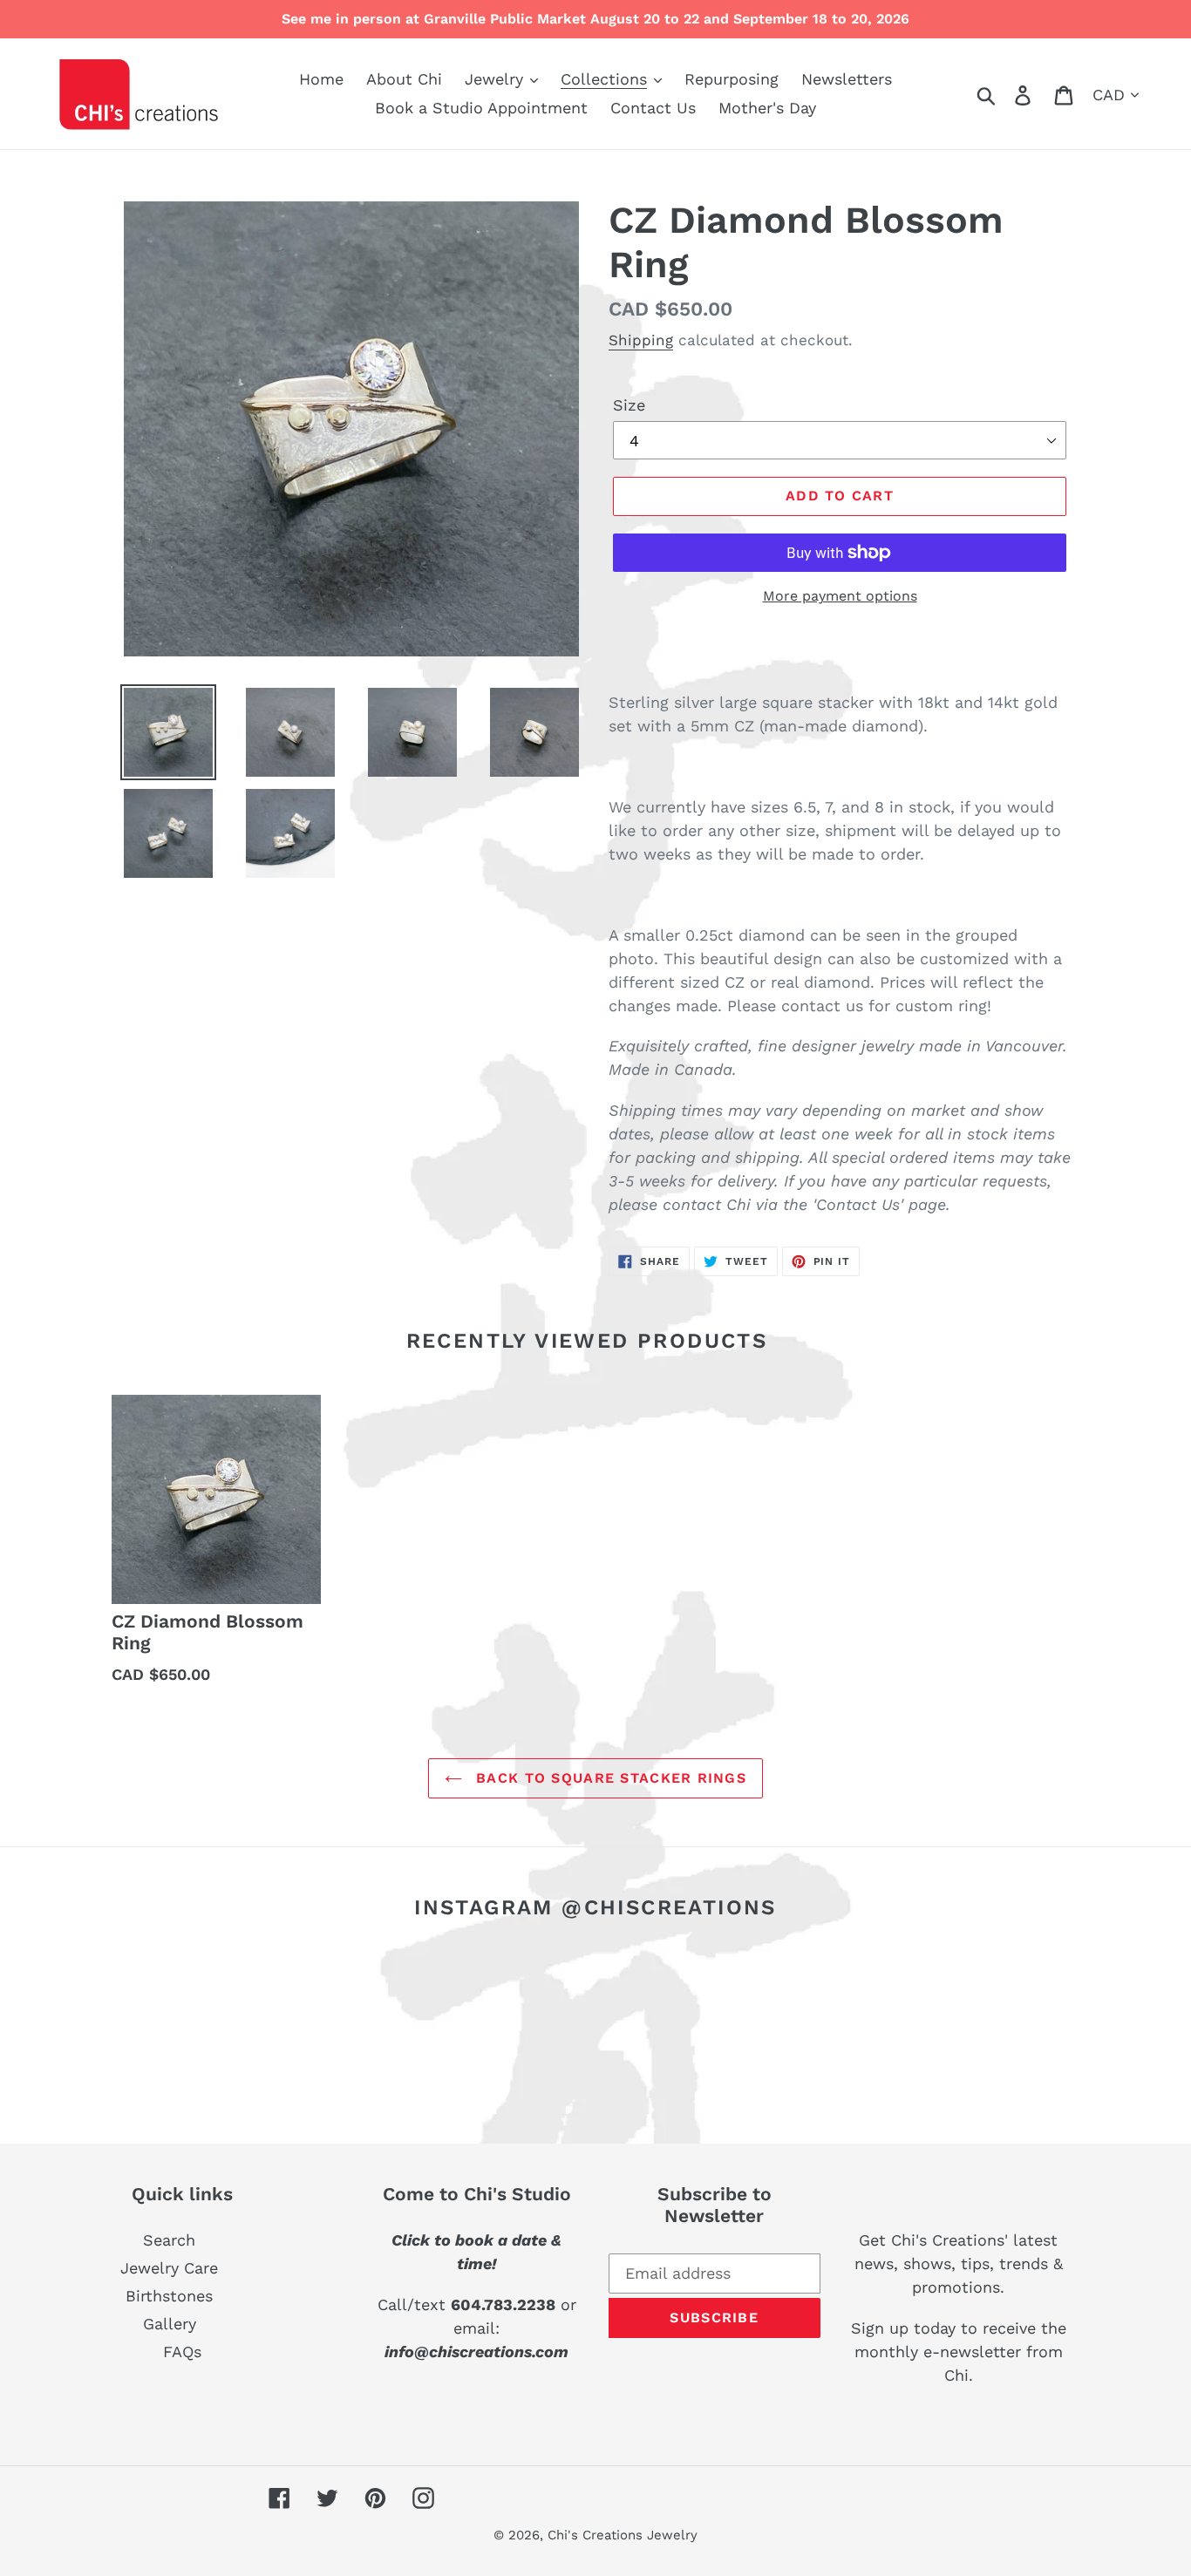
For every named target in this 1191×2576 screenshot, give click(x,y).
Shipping (641, 340)
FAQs (182, 2352)
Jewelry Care (169, 2268)
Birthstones (169, 2296)
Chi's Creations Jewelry (623, 2535)
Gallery (170, 2324)
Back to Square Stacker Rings (609, 1778)
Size (629, 405)
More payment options (840, 596)
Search (169, 2240)
